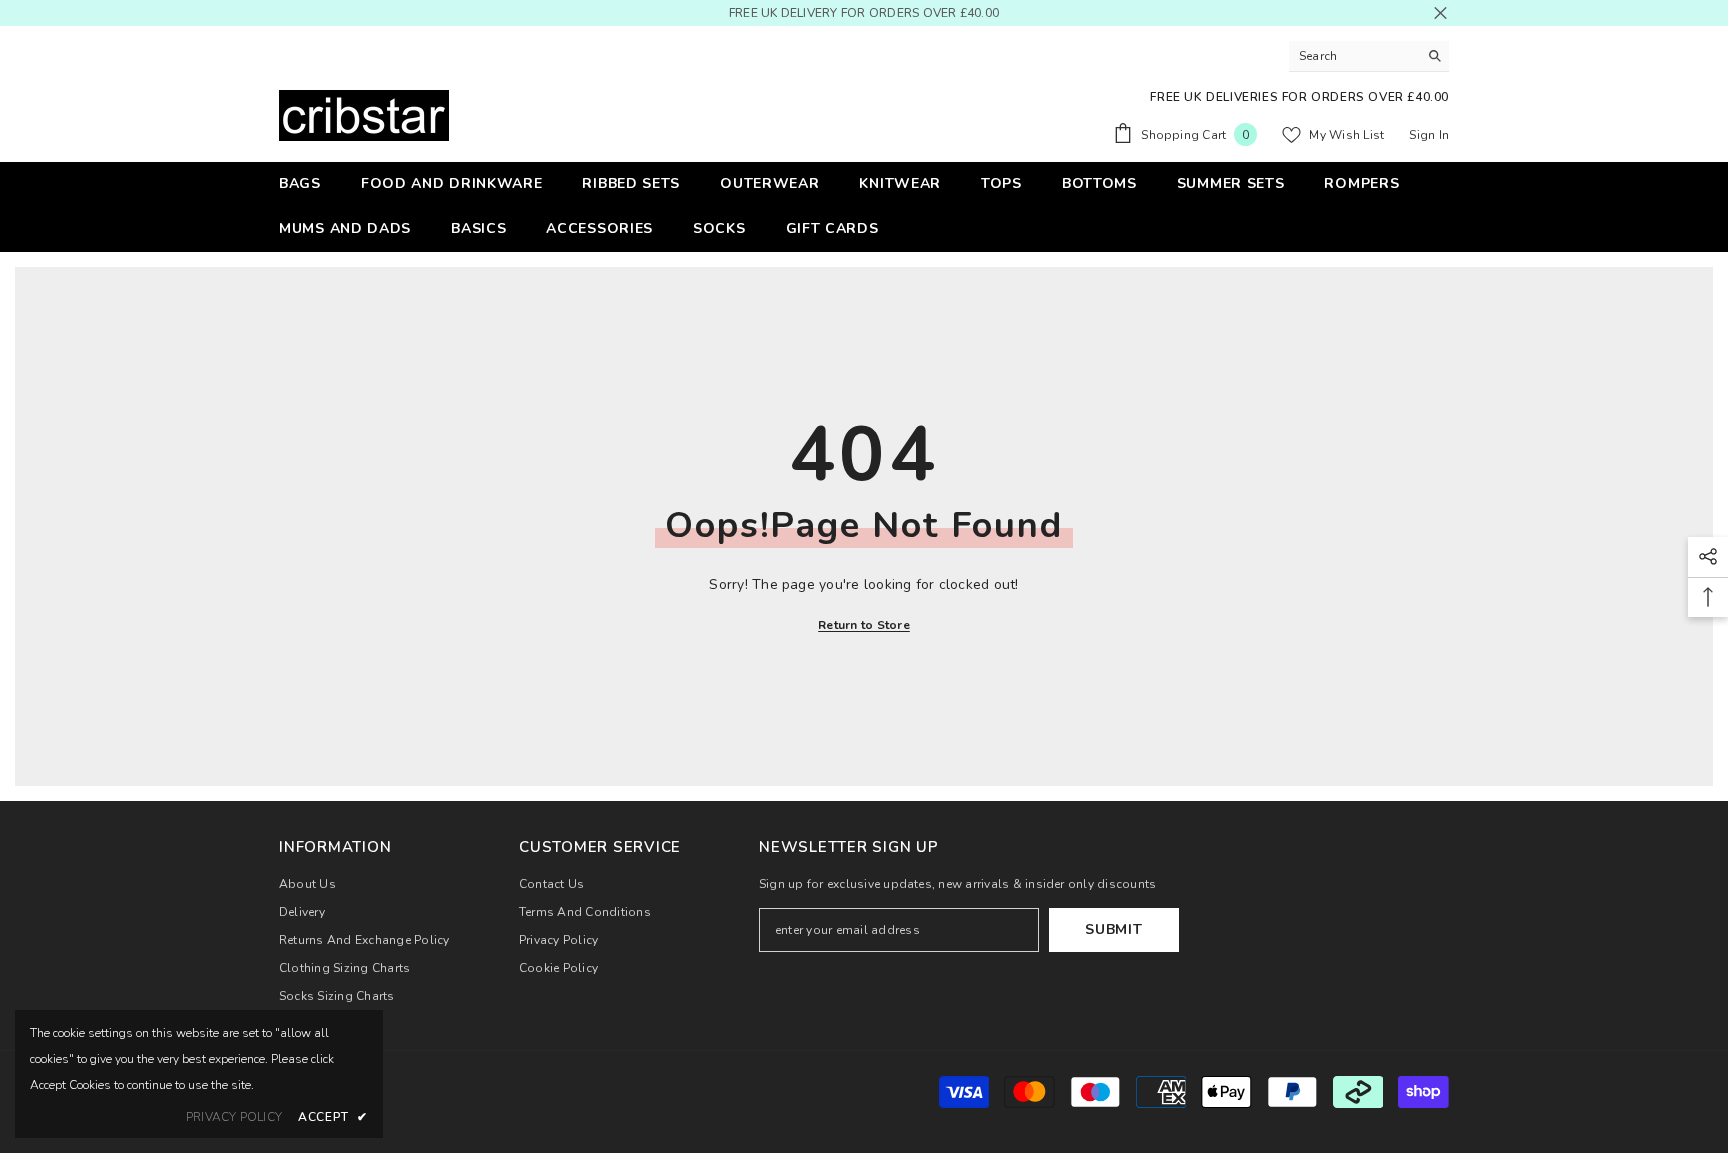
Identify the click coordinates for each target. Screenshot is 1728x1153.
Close (1440, 13)
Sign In (1429, 135)
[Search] (1369, 56)
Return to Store (864, 625)
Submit (1113, 929)
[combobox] (1353, 56)
